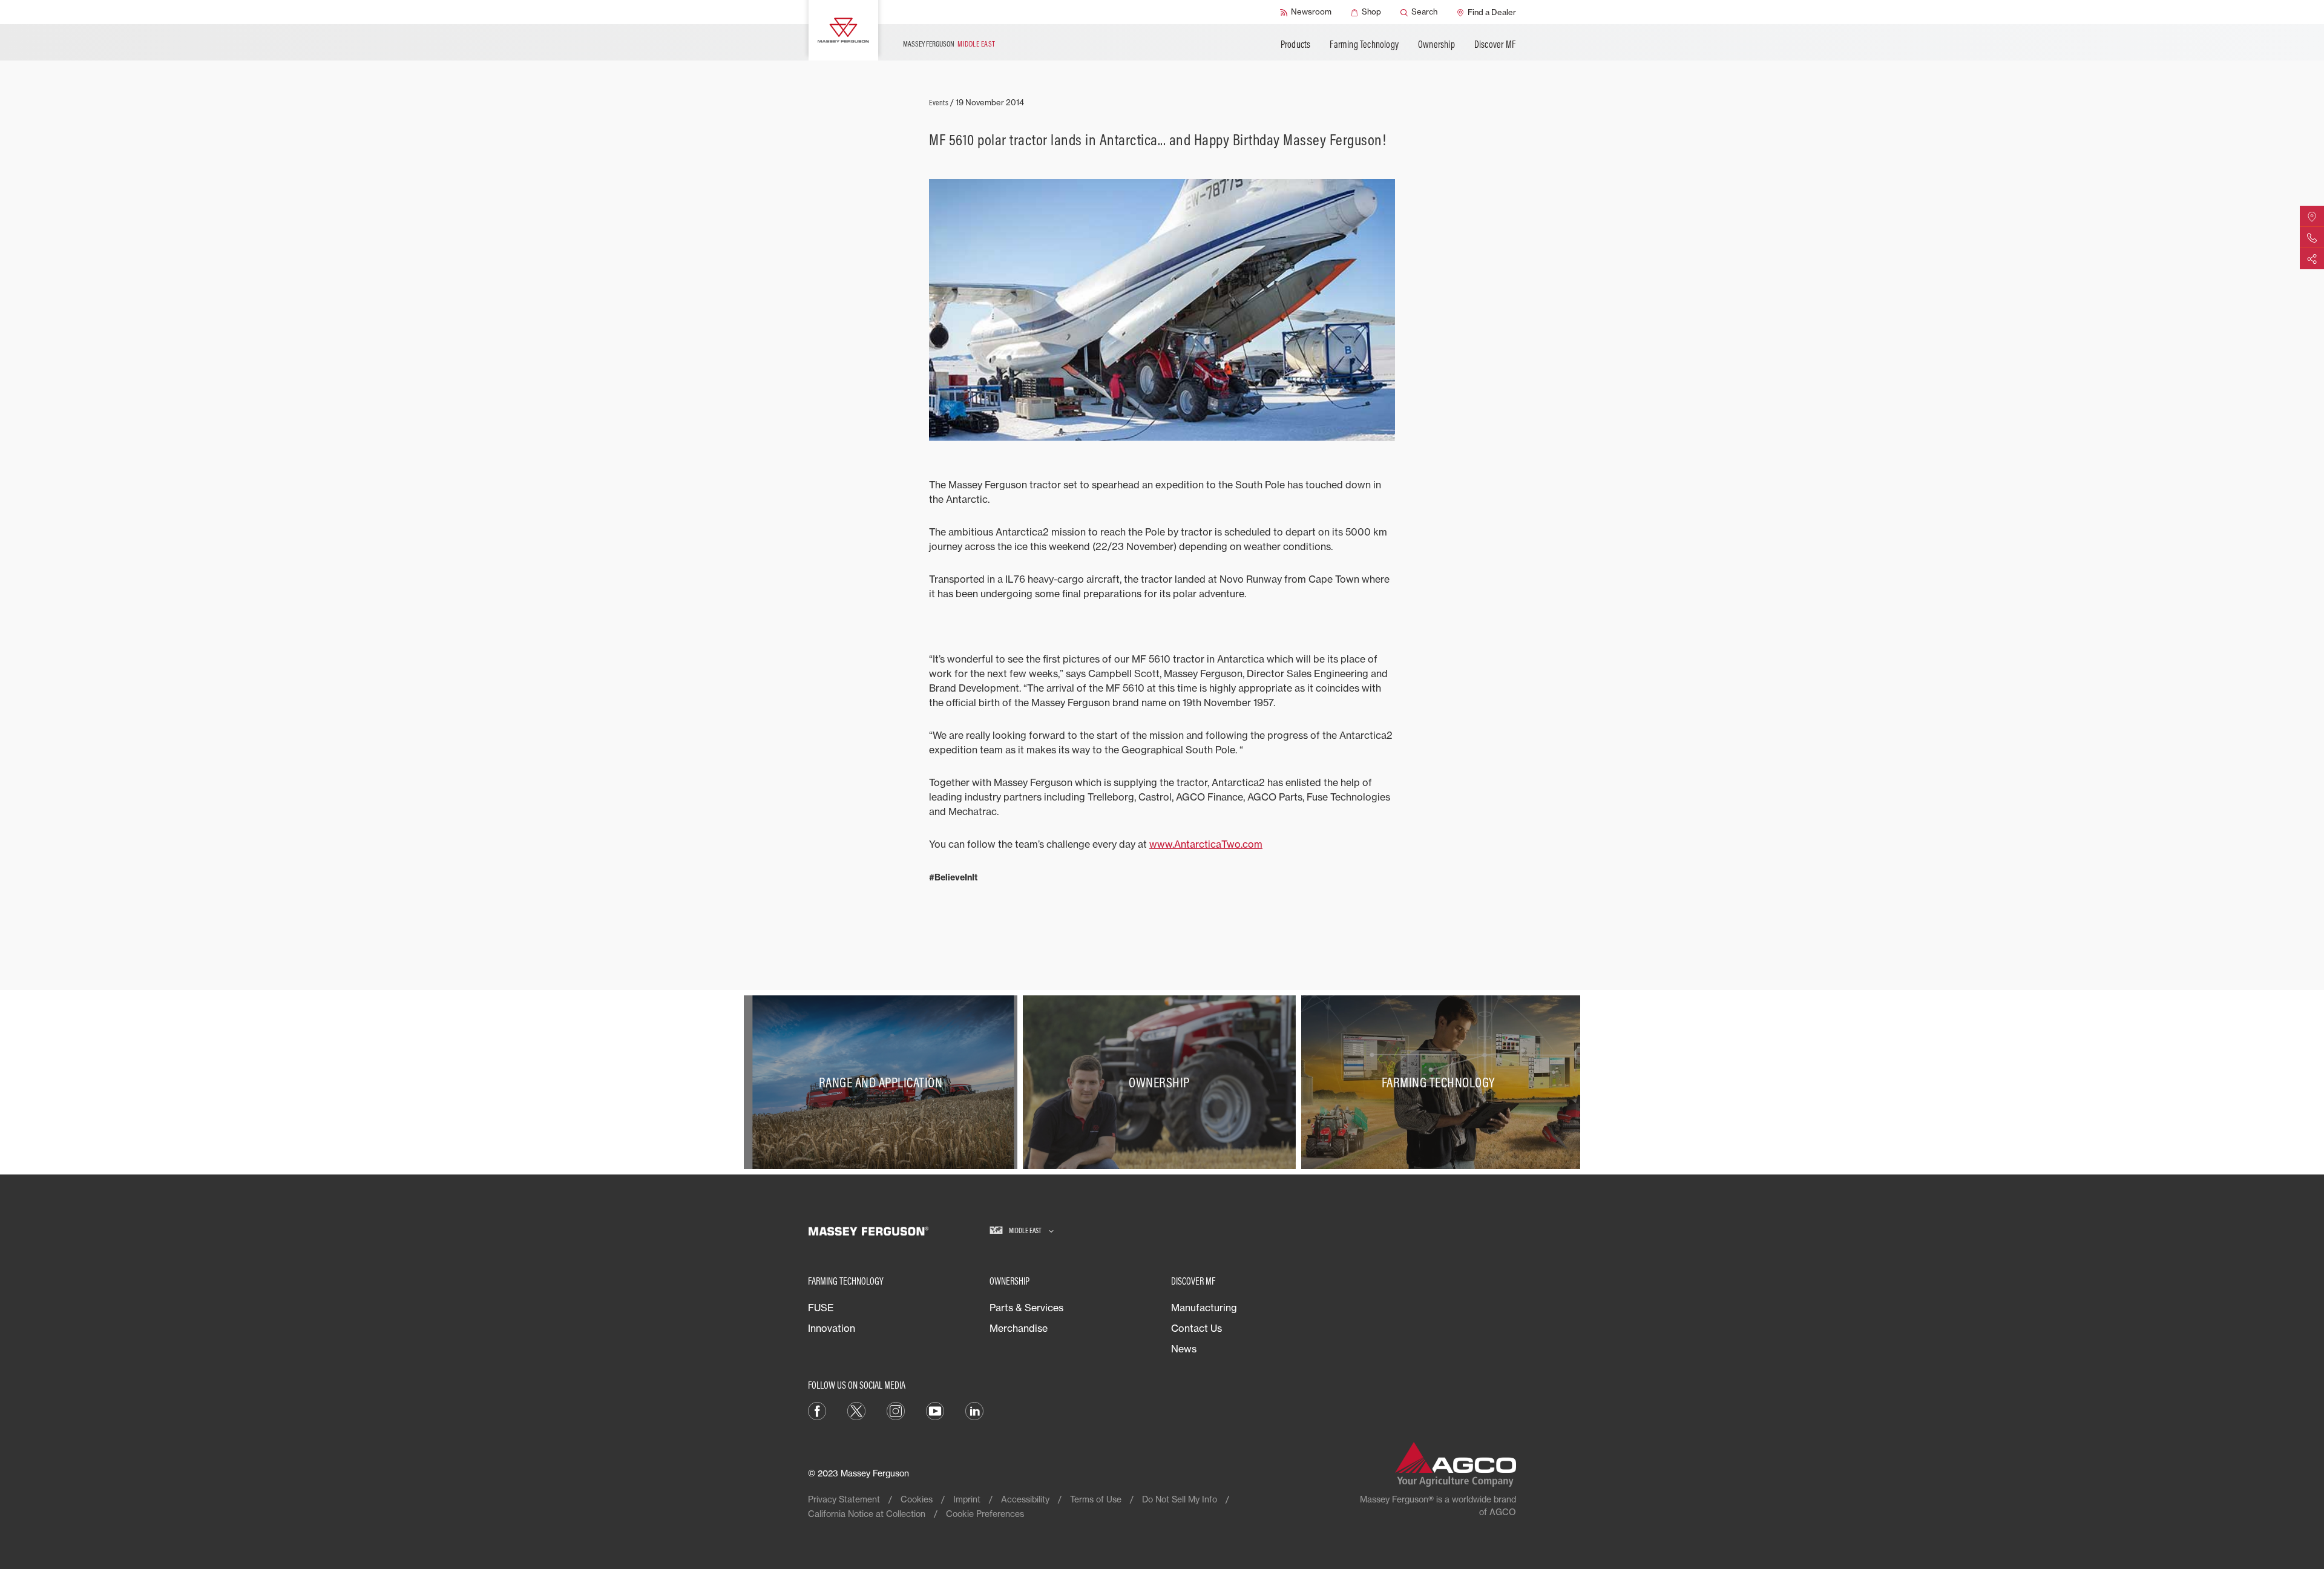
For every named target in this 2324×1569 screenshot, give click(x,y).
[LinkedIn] (974, 1410)
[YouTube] (935, 1410)
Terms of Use (1096, 1499)
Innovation (832, 1328)
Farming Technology (1364, 44)
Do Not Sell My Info (1180, 1499)
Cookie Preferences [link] (985, 1514)
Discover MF (1495, 44)
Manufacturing (1204, 1308)
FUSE (821, 1308)
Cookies (917, 1499)
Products (1296, 44)
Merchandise (1019, 1328)
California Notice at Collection (867, 1514)
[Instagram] (896, 1410)
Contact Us (1196, 1328)
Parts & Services (1026, 1308)
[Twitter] (856, 1410)
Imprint (967, 1499)
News (1184, 1349)
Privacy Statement (844, 1499)
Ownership (1436, 44)
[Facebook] (817, 1410)
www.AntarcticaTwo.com (1206, 844)
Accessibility (1025, 1499)
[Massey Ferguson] (843, 30)
